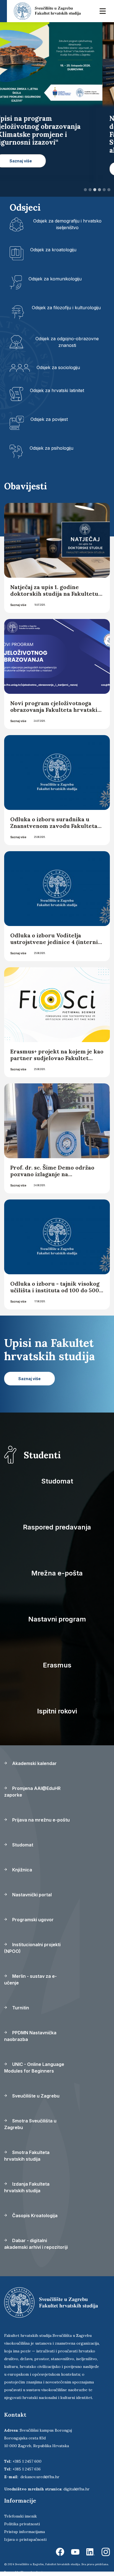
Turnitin (20, 2008)
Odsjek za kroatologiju (53, 250)
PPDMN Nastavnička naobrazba (30, 2036)
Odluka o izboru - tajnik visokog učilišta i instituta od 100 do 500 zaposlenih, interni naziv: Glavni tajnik (56, 1294)
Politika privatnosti (22, 2524)
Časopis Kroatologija (34, 2216)
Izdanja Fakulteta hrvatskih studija (27, 2187)
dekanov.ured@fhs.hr (40, 2477)
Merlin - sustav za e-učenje (30, 1979)
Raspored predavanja (57, 1527)
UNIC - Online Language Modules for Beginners (34, 2068)
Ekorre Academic (32, 2572)
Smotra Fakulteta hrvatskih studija (27, 2156)
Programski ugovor (32, 1920)
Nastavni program (57, 1619)
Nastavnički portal (31, 1895)
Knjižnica (22, 1870)
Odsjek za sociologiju (58, 367)
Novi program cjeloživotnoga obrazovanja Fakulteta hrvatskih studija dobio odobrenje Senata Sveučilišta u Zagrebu (56, 713)
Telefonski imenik (20, 2516)
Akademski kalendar (34, 1763)
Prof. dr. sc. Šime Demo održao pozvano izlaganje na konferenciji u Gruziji (52, 1174)
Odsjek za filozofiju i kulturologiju (66, 308)
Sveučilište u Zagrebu (35, 2096)
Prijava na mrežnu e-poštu (40, 1820)
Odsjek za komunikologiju (55, 279)
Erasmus (57, 1665)
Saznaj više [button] (32, 169)
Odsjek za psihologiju (51, 448)
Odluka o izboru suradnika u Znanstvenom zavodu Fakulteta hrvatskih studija (54, 826)
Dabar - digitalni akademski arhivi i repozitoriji (36, 2244)
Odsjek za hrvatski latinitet (57, 390)
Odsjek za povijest (49, 419)
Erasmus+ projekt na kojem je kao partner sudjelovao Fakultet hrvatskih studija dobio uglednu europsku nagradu (57, 1061)
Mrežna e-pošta (57, 1573)
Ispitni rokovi (57, 1711)
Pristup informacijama (24, 2532)
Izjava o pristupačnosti (25, 2539)
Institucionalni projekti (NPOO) (32, 1948)
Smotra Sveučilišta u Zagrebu (30, 2124)
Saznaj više (18, 605)
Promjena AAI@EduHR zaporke (32, 1792)
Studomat (57, 1481)
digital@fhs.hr (77, 2489)
